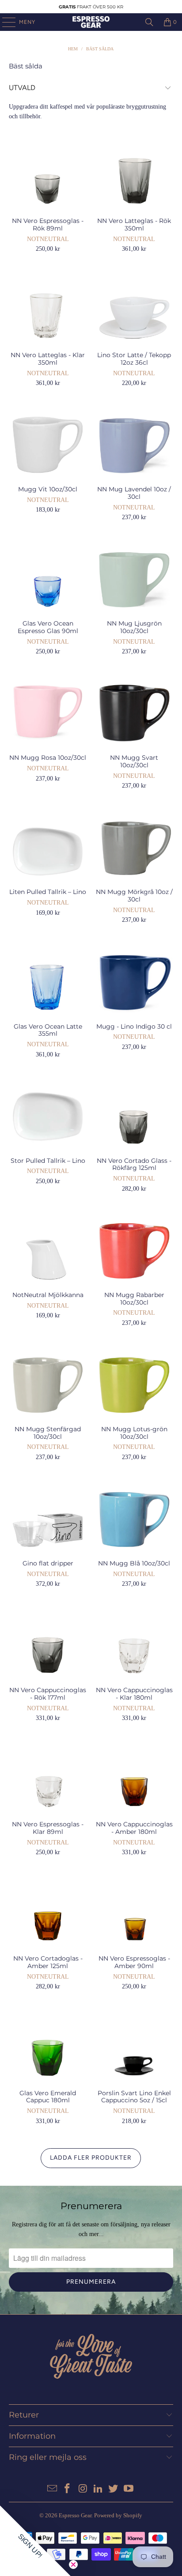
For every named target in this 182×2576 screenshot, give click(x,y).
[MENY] (4, 22)
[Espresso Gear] (91, 22)
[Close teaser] (73, 2565)
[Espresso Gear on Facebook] (68, 2489)
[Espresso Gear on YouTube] (129, 2489)
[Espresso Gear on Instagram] (83, 2489)
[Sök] (149, 22)
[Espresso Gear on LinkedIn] (98, 2489)
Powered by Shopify (118, 2515)
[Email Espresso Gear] (52, 2489)
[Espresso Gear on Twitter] (114, 2489)
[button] (35, 2541)
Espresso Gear (75, 2515)
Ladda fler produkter (91, 2158)
